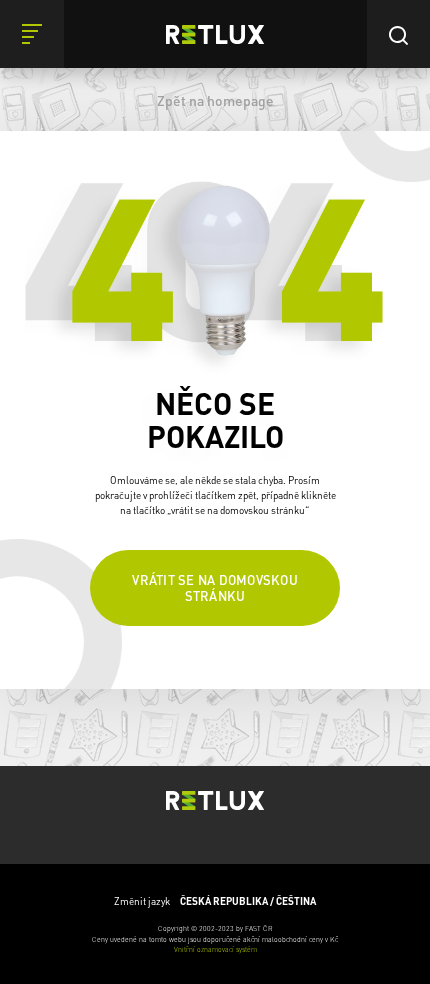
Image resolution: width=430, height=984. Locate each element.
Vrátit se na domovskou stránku (215, 587)
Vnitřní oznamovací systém (215, 949)
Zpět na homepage (215, 100)
